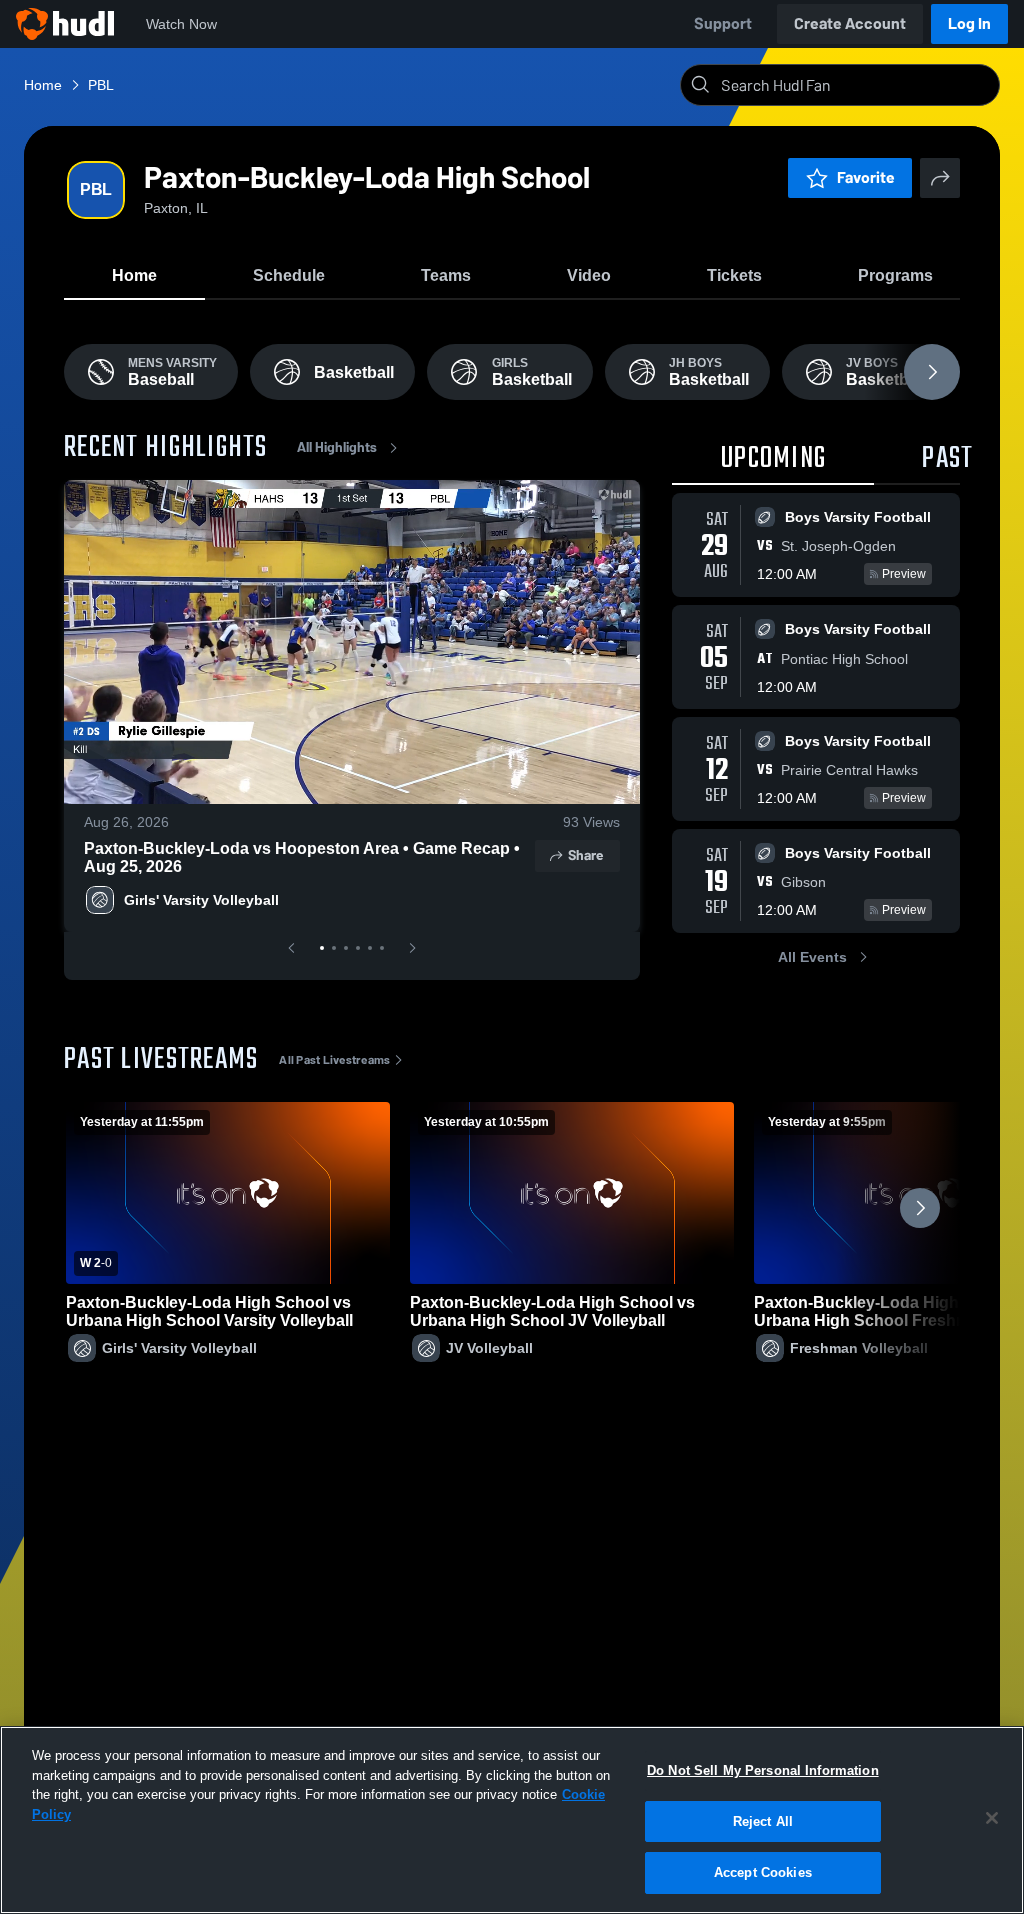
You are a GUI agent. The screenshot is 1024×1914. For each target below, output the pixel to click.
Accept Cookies (763, 1872)
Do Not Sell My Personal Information (763, 1770)
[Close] (992, 1818)
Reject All (763, 1821)
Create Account (850, 23)
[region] (512, 1820)
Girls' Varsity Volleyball (201, 900)
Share (585, 855)
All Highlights (337, 447)
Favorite (866, 177)
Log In (969, 23)
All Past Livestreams (334, 1060)
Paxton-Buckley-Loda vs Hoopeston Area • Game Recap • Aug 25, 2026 (302, 857)
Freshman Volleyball (859, 1348)
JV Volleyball (489, 1348)
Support (723, 23)
